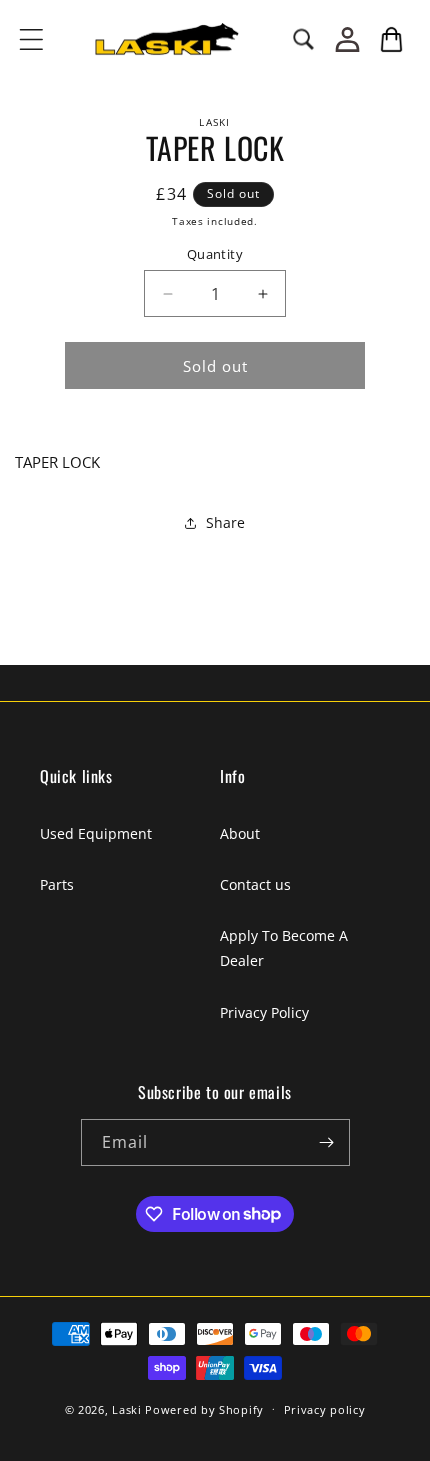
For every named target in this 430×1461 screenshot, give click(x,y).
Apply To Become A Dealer (284, 948)
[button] (31, 39)
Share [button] (225, 522)
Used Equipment (96, 833)
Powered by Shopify (204, 1408)
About (240, 833)
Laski (127, 1408)
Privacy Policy (264, 1012)
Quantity (215, 254)
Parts (57, 884)
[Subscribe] (327, 1142)
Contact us (255, 884)
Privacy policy (325, 1409)
